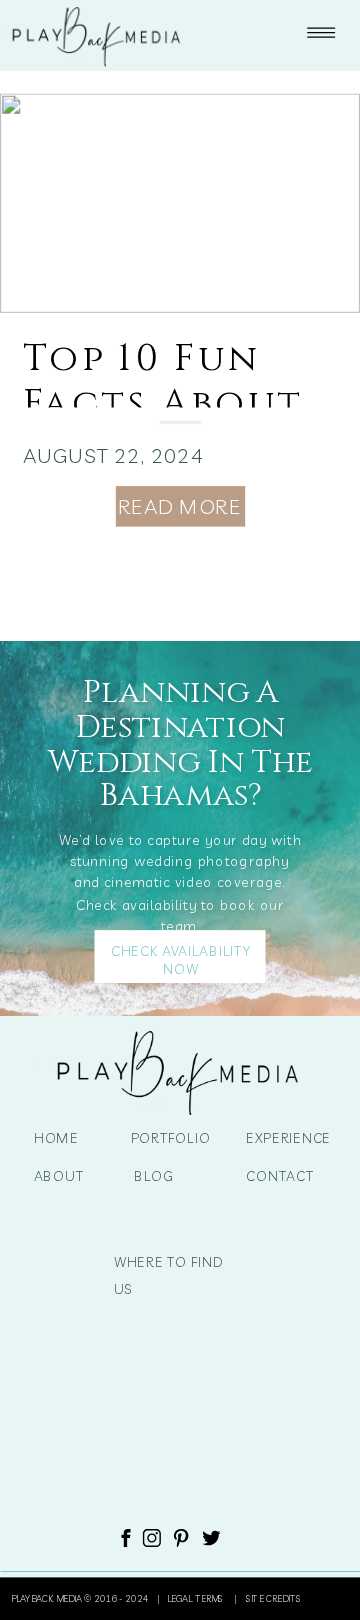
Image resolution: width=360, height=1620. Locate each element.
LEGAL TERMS (197, 1598)
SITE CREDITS (273, 1598)
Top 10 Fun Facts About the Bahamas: (174, 403)
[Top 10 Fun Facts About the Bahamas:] (180, 203)
